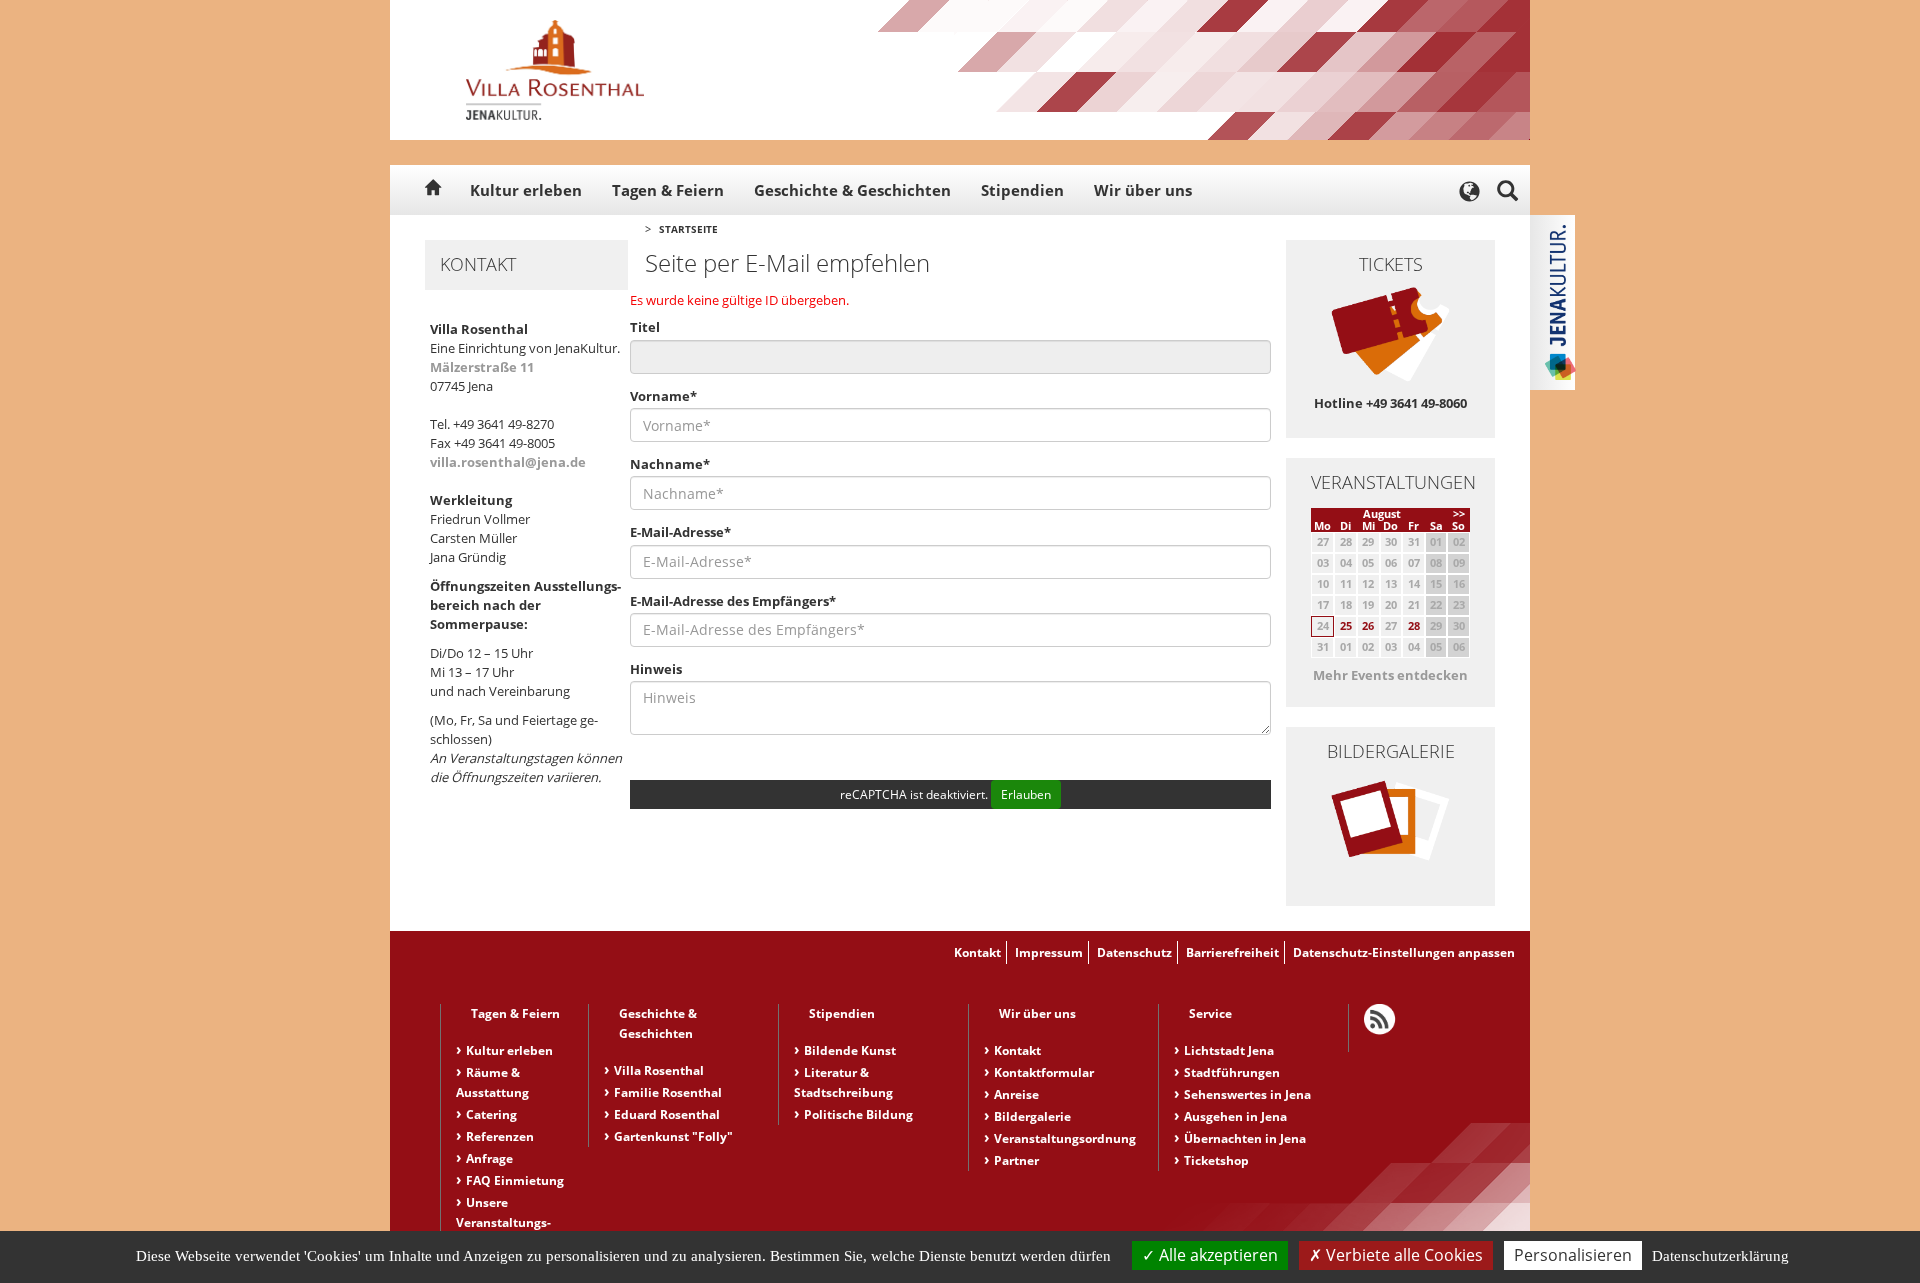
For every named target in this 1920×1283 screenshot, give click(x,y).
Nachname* (670, 464)
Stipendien (1022, 190)
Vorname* (663, 396)
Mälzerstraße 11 (482, 367)
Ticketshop (1216, 1160)
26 (1368, 625)
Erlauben (1026, 794)
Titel (645, 327)
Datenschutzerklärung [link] (1720, 1256)
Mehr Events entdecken (1390, 675)
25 (1346, 625)
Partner (1016, 1160)
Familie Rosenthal (668, 1092)
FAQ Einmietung (515, 1180)
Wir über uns (1143, 190)
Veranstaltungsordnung (1065, 1138)
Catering (491, 1114)
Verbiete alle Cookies (1402, 1255)
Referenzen (500, 1136)
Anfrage (489, 1158)
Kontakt (977, 952)
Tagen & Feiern (668, 190)
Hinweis (656, 669)
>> (1459, 513)
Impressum (1049, 952)
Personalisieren (1573, 1255)
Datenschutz (1134, 952)
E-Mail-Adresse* (680, 532)
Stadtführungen (1232, 1072)
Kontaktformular (1044, 1072)
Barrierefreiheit (1232, 952)
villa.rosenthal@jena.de (508, 462)
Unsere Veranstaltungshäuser (503, 1222)
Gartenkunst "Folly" (673, 1136)
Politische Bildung (858, 1114)
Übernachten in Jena (1245, 1138)
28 (1414, 625)
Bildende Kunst (850, 1050)
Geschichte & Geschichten (852, 190)
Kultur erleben (526, 190)
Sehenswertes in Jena (1247, 1094)
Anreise (1016, 1094)
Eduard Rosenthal (667, 1114)
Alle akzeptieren (1216, 1255)
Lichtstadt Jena (1229, 1050)
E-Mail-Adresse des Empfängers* (733, 601)
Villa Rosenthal (659, 1070)
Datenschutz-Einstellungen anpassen (1404, 952)
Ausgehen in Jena (1235, 1116)
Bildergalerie (1032, 1116)
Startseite (688, 229)
